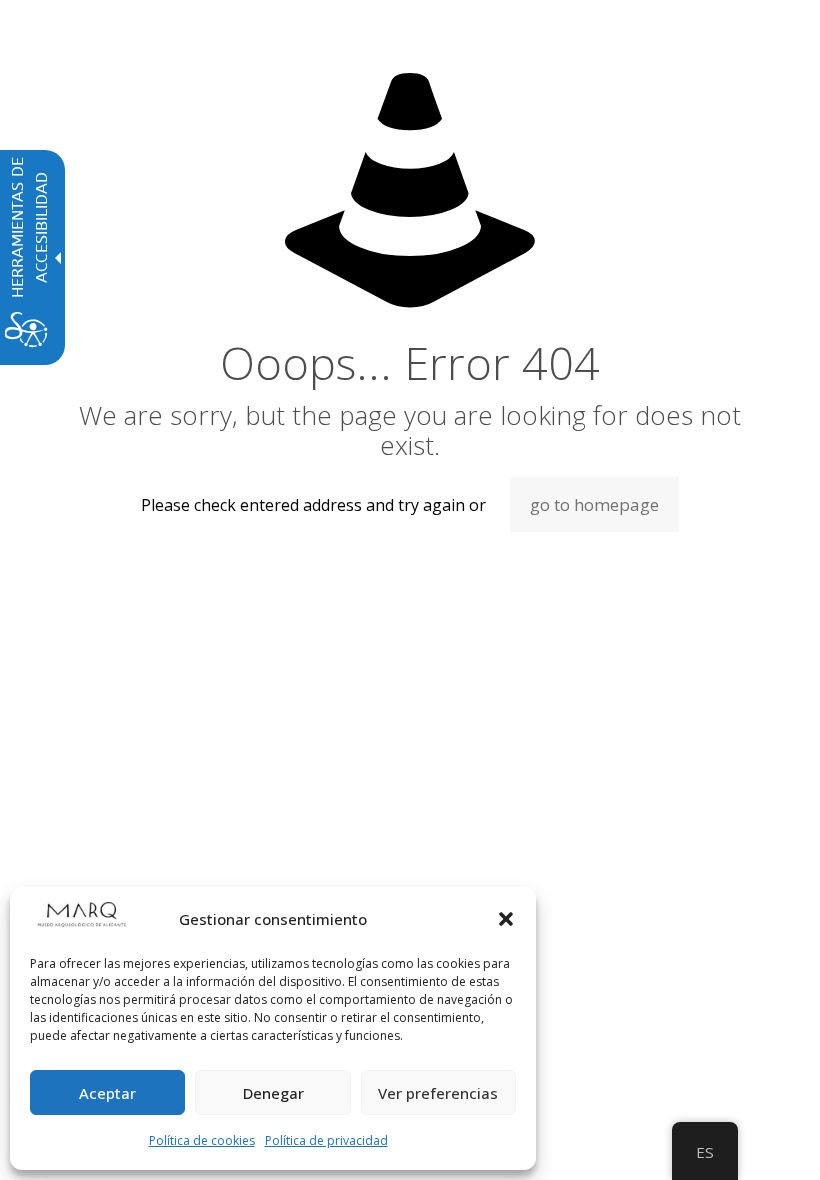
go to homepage (594, 504)
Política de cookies (202, 1140)
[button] (506, 919)
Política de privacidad (326, 1140)
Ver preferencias (438, 1093)
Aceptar (107, 1093)
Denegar (273, 1093)
